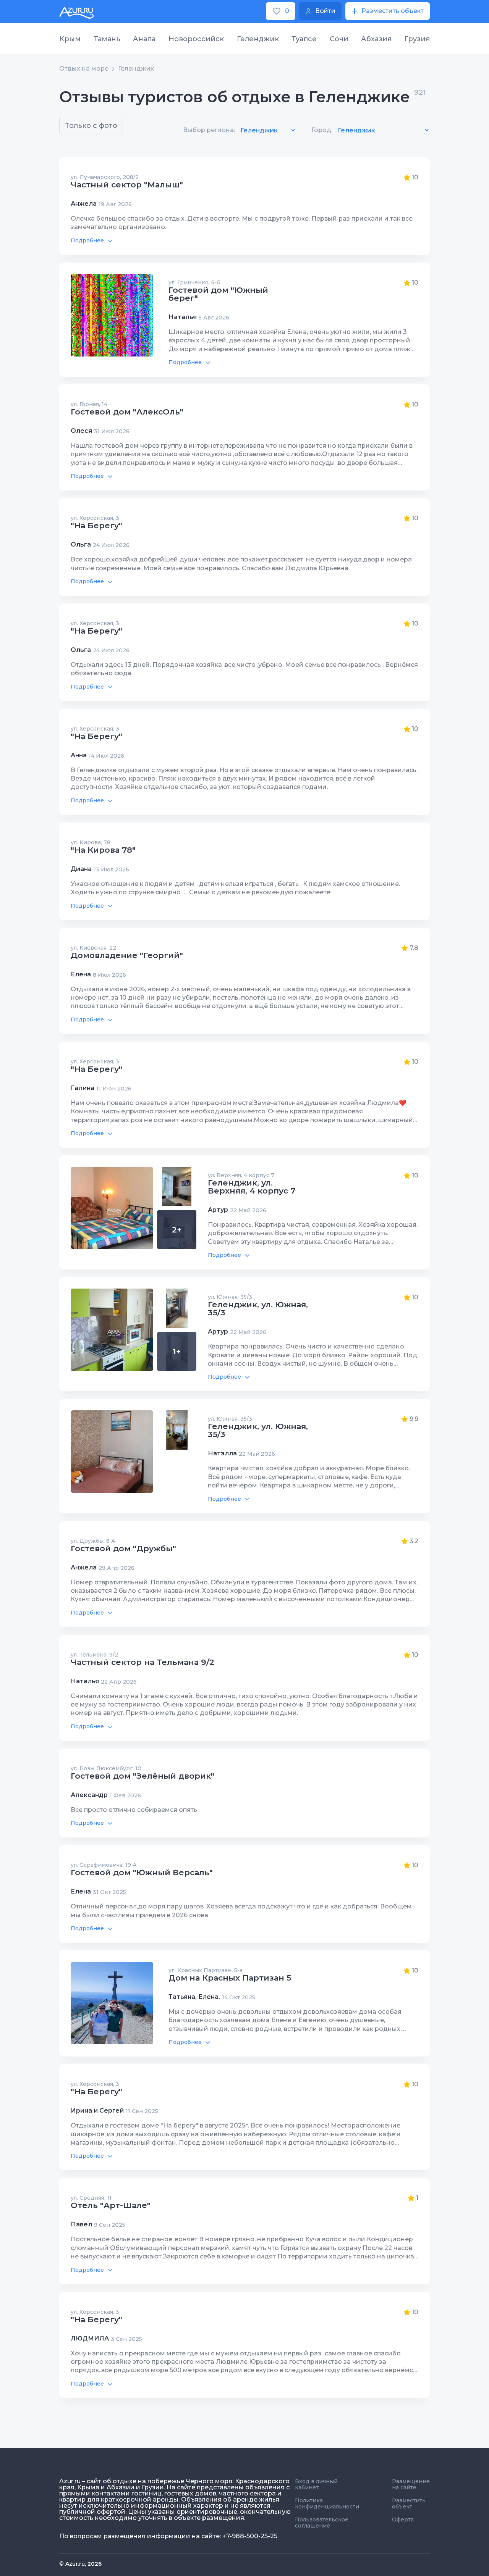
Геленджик (258, 39)
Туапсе (304, 39)
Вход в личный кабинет (316, 2484)
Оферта (403, 2520)
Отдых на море (84, 69)
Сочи (339, 39)
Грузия (417, 39)
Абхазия (376, 39)
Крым (70, 39)
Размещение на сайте (411, 2484)
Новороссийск (196, 39)
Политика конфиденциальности (327, 2503)
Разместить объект (409, 2503)
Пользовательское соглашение (322, 2523)
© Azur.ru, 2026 (80, 2564)
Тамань (107, 39)
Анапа (144, 39)
